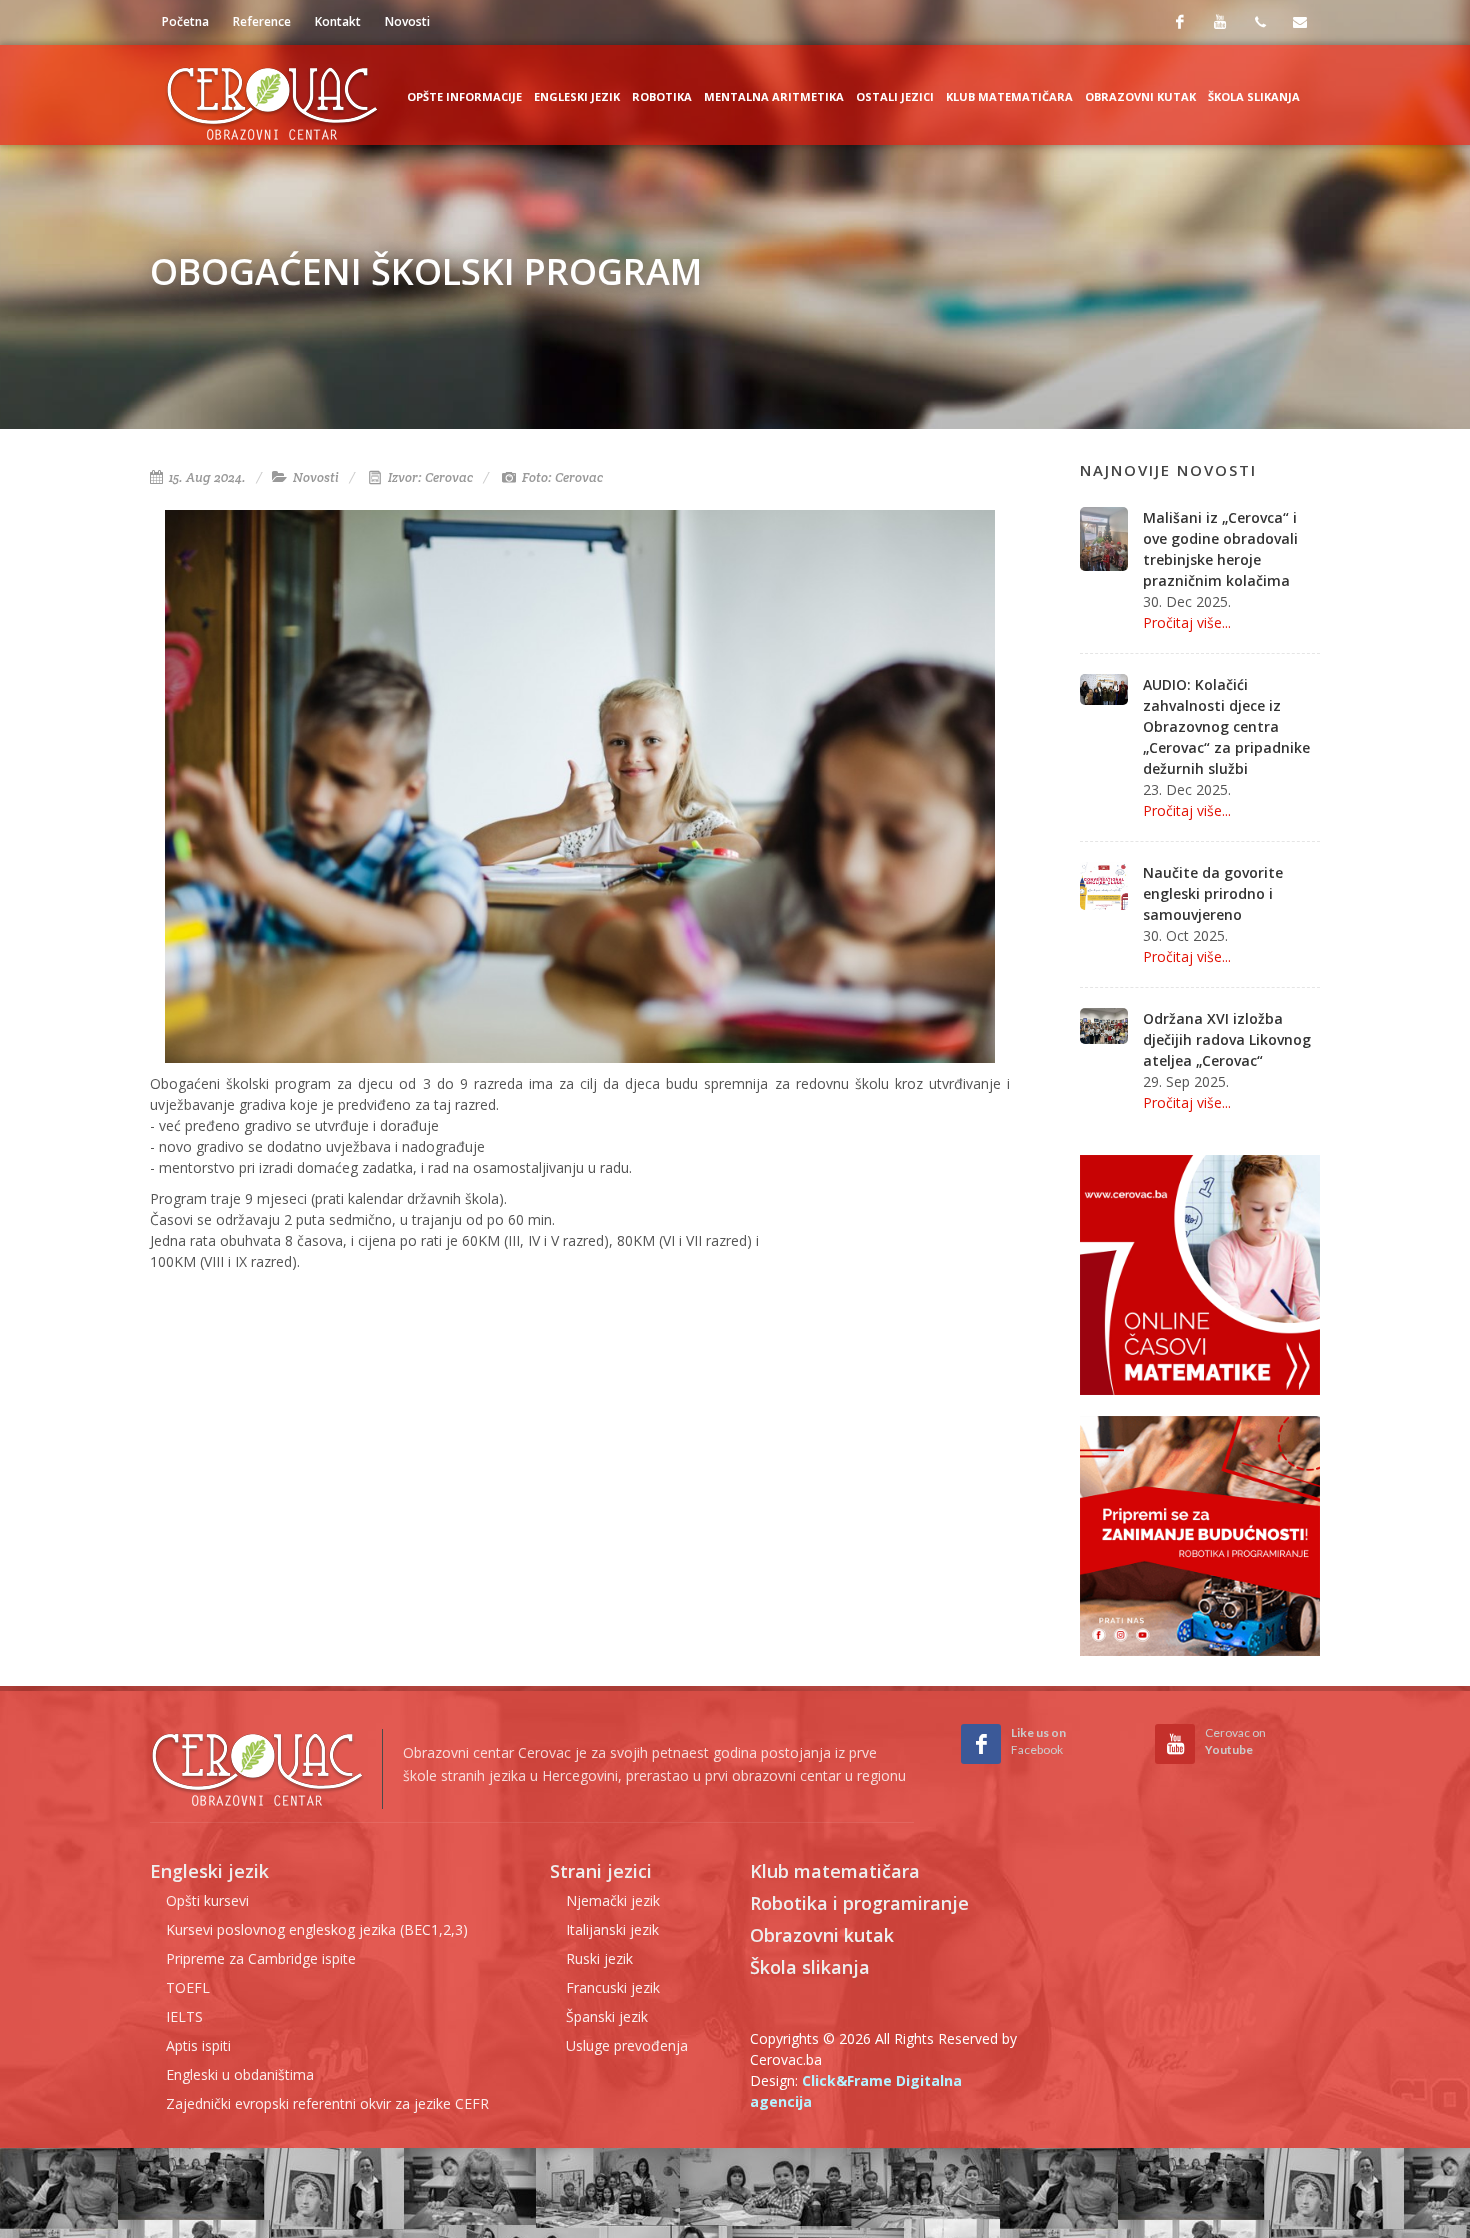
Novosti (407, 21)
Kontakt (338, 21)
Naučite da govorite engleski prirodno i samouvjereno (1213, 893)
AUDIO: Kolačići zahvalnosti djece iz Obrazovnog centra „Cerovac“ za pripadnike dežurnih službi (1226, 726)
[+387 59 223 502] (1260, 22)
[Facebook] (1180, 22)
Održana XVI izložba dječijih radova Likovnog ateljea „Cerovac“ (1227, 1039)
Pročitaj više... (1187, 622)
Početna (185, 21)
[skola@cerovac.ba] (1300, 22)
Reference (262, 21)
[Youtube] (1220, 22)
